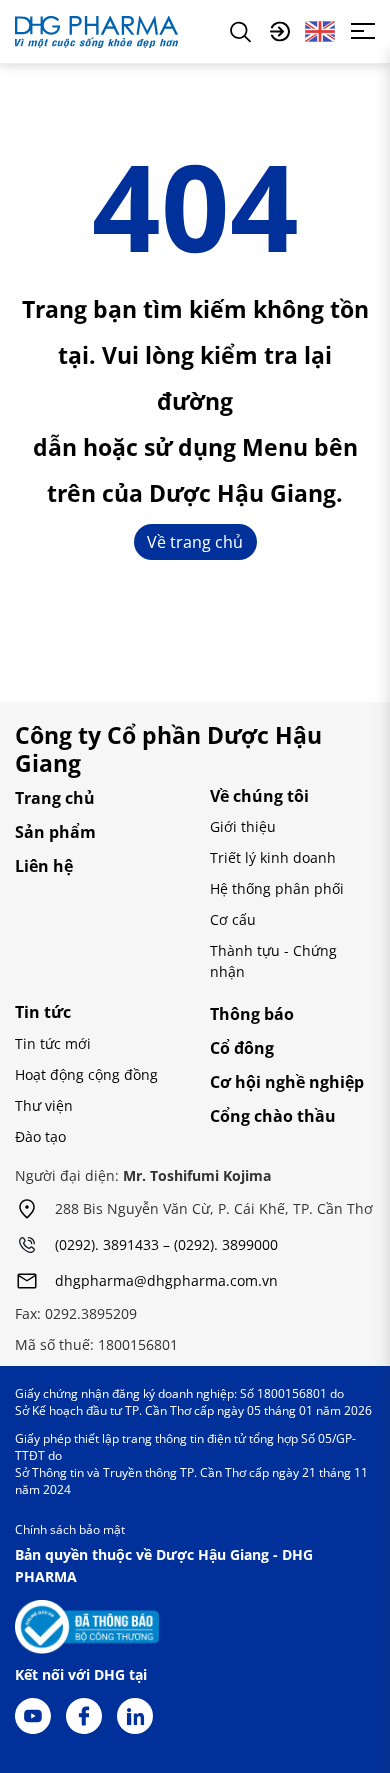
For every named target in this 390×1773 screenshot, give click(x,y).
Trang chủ (55, 798)
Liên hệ (44, 866)
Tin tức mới (53, 1043)
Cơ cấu (233, 919)
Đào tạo (40, 1136)
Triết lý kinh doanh (273, 857)
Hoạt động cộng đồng (86, 1074)
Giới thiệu (243, 826)
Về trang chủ (195, 542)
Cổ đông (242, 1048)
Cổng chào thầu (273, 1116)
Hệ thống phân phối (277, 888)
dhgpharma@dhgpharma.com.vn (166, 1281)
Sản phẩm (55, 832)
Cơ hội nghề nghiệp (287, 1082)
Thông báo (252, 1014)
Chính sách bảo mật (70, 1529)
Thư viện (44, 1105)
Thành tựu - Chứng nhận (273, 961)
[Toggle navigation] (363, 31)
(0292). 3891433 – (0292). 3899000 (166, 1245)
